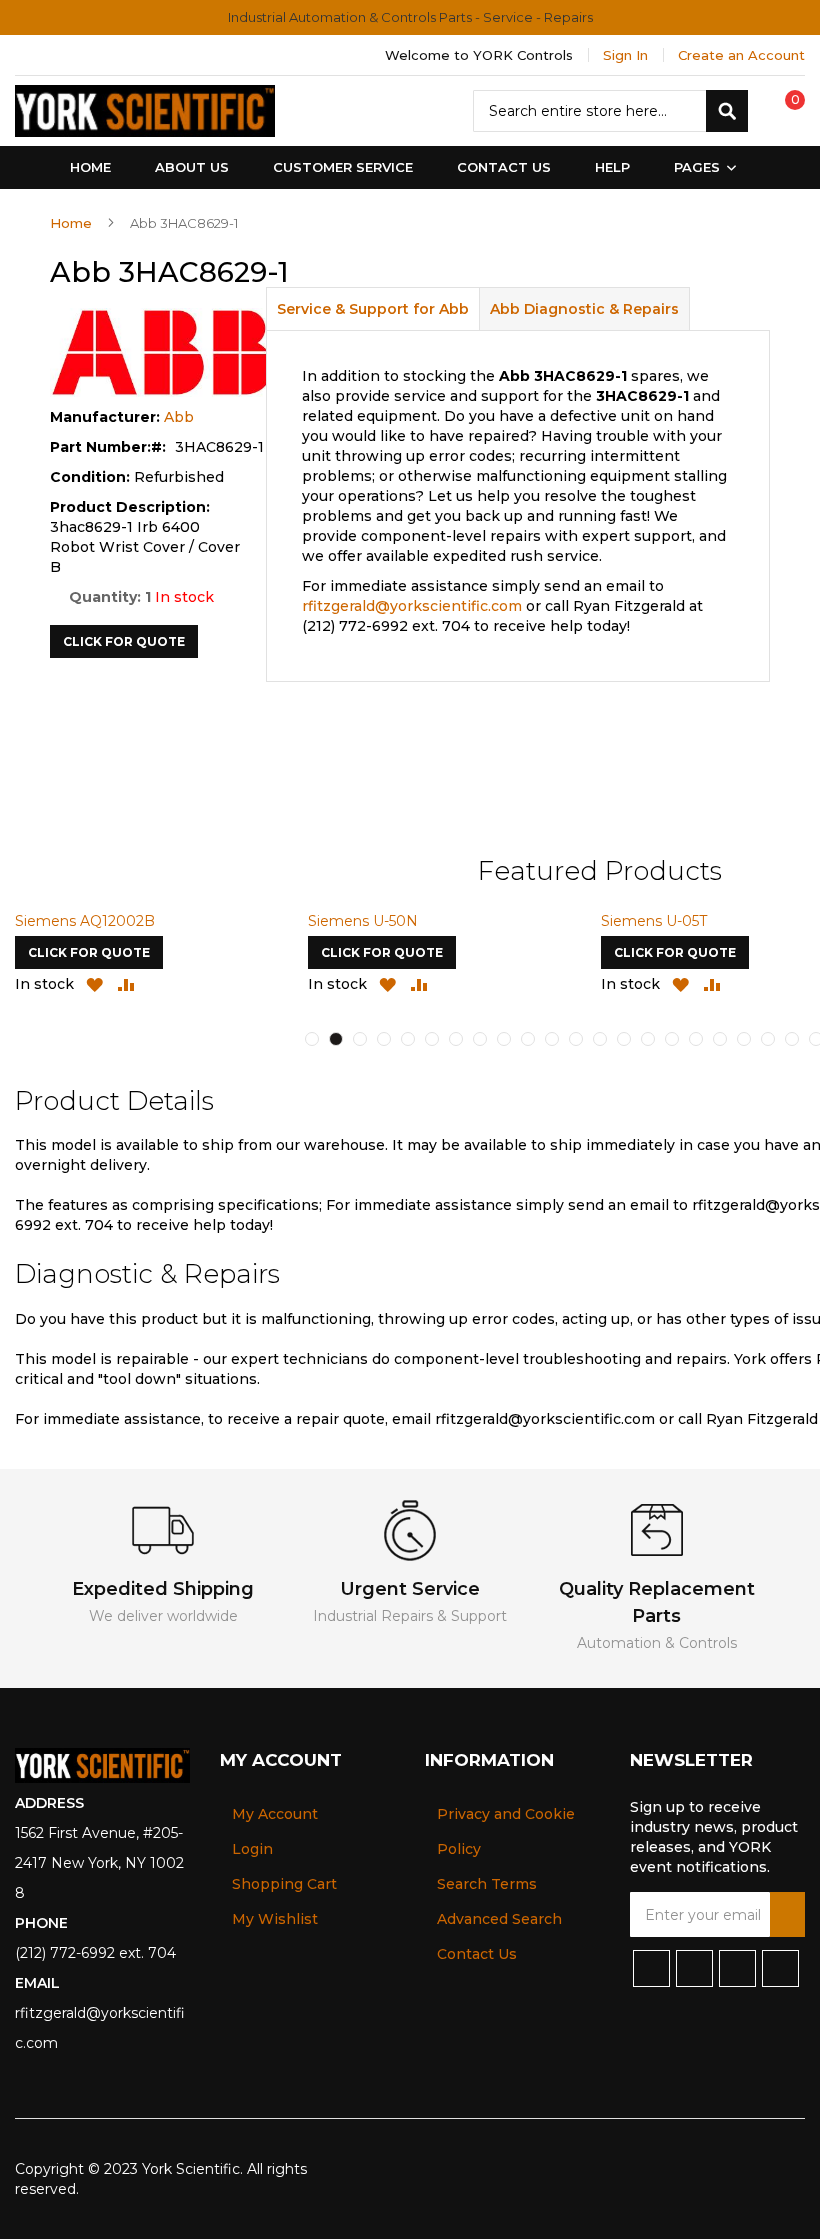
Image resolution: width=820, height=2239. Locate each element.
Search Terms (487, 1884)
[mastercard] (792, 2169)
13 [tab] (600, 1039)
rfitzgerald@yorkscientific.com (412, 606)
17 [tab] (696, 1039)
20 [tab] (768, 1039)
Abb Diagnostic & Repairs (584, 309)
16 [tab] (672, 1039)
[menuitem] (701, 167)
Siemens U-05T (654, 921)
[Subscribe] (787, 1914)
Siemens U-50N (363, 921)
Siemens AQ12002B (85, 921)
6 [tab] (432, 1039)
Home (71, 223)
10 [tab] (528, 1039)
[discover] (727, 2169)
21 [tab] (792, 1039)
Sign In (625, 55)
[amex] (760, 2169)
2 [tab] (336, 1039)
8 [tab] (480, 1039)
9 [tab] (504, 1039)
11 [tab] (552, 1039)
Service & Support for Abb (373, 309)
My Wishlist (275, 1919)
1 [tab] (312, 1039)
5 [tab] (408, 1039)
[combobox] (610, 111)
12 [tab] (576, 1039)
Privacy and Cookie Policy (506, 1831)
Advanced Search (499, 1919)
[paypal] (694, 2169)
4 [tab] (384, 1039)
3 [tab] (360, 1039)
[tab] (373, 308)
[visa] (661, 2169)
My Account (275, 1814)
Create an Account (741, 55)
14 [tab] (624, 1039)
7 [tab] (456, 1039)
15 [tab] (648, 1039)
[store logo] (145, 111)
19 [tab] (744, 1039)
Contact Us (477, 1954)
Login (252, 1849)
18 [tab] (720, 1039)
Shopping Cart (284, 1884)
